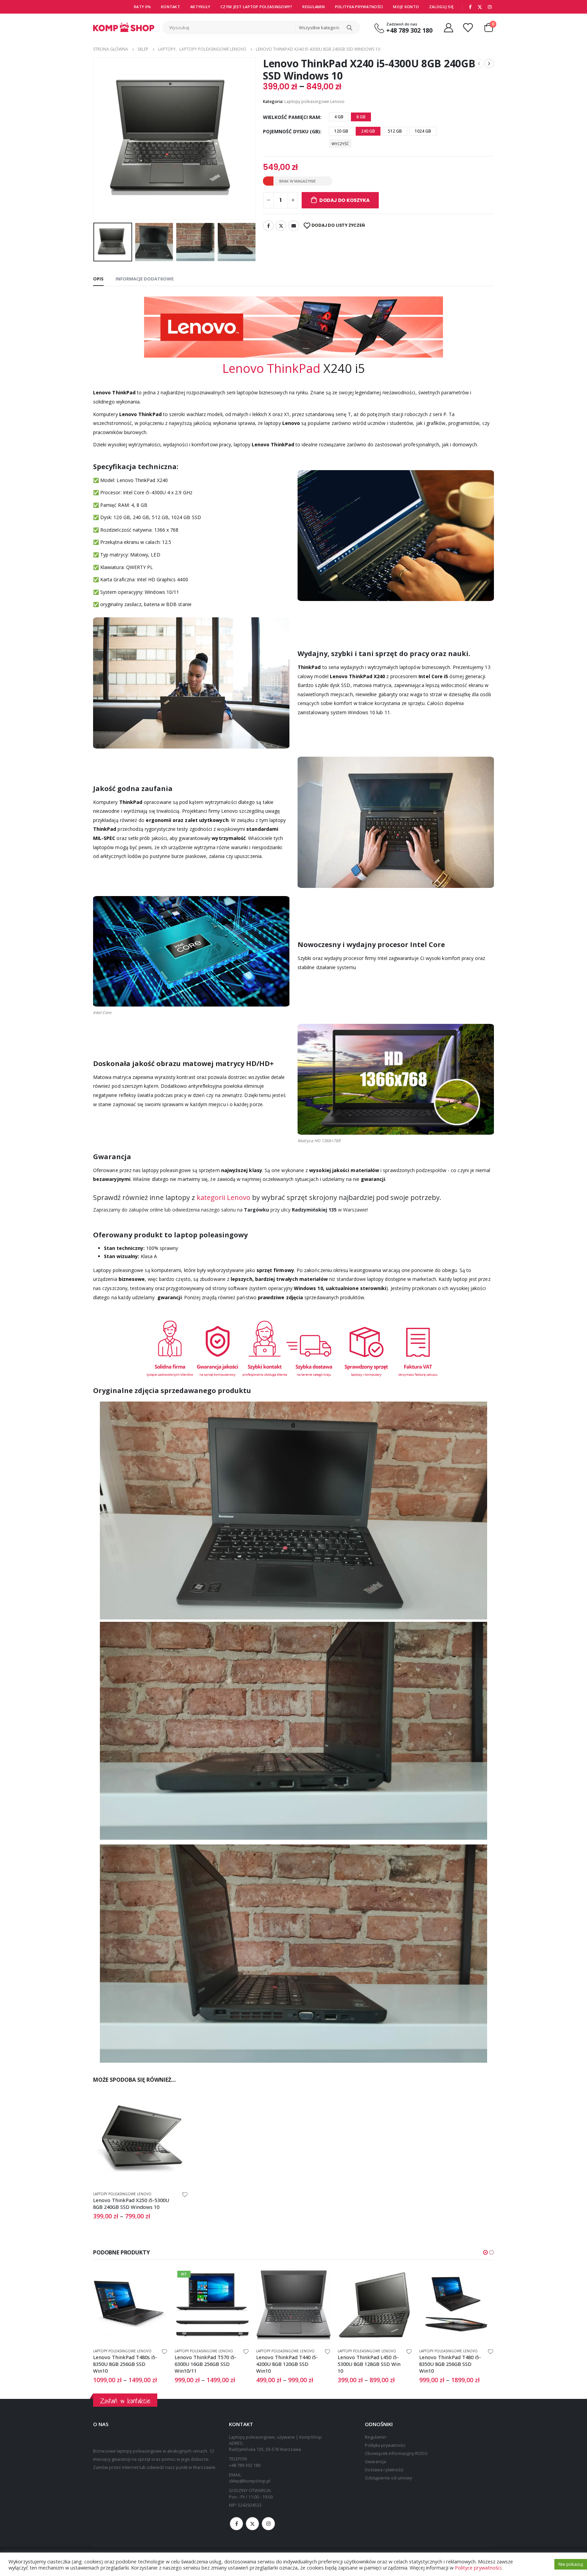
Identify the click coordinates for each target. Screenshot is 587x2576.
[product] (141, 2138)
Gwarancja (375, 2462)
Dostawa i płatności (384, 2470)
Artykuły (200, 7)
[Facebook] (470, 7)
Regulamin (313, 7)
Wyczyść (340, 144)
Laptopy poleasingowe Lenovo (314, 101)
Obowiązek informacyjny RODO (396, 2453)
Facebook (268, 226)
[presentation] (95, 139)
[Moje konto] (448, 27)
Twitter (281, 226)
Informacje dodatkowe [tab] (145, 279)
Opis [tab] (98, 279)
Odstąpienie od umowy (388, 2478)
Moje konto (406, 7)
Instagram (268, 2524)
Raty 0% (142, 7)
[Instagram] (490, 7)
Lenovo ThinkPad (271, 368)
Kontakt (171, 7)
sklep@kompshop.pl (250, 2481)
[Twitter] (480, 7)
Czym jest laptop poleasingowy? (256, 7)
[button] (485, 2252)
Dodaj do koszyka (344, 200)
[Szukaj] (350, 28)
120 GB (341, 131)
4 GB (339, 117)
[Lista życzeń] (468, 27)
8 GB (361, 117)
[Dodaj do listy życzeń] (185, 2194)
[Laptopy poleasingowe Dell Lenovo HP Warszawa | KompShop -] (124, 27)
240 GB (368, 131)
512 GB (395, 131)
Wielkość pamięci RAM (291, 117)
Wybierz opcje (177, 2102)
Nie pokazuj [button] (571, 2564)
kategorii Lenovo (224, 1197)
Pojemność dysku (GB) (291, 131)
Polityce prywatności (478, 2568)
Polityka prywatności (359, 7)
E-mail (294, 226)
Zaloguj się (441, 7)
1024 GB (423, 131)
